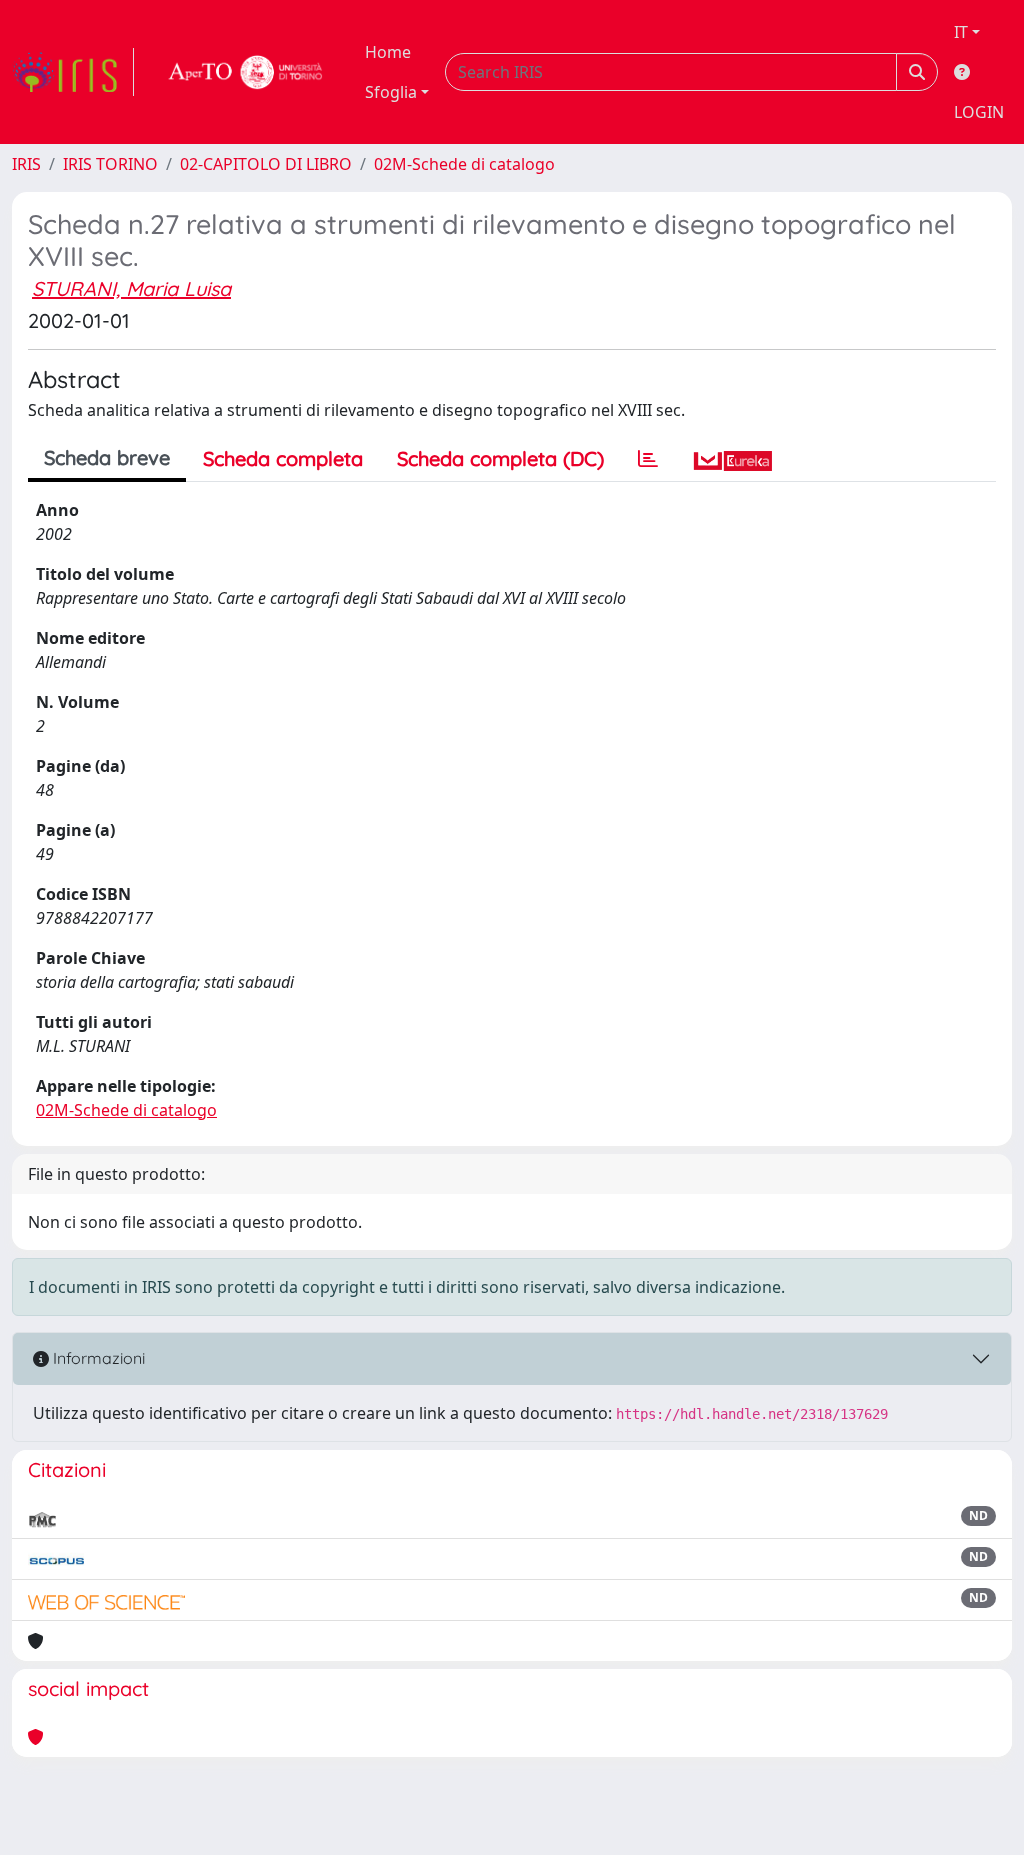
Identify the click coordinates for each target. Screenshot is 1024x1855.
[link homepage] (73, 72)
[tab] (648, 459)
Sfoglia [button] (391, 92)
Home (388, 52)
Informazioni (97, 1358)
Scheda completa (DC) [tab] (500, 458)
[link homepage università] (246, 72)
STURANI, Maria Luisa (131, 288)
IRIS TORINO (110, 164)
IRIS (26, 164)
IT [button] (961, 32)
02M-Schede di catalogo (464, 164)
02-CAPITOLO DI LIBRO (266, 164)
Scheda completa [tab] (283, 458)
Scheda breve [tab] (107, 457)
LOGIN (979, 112)
